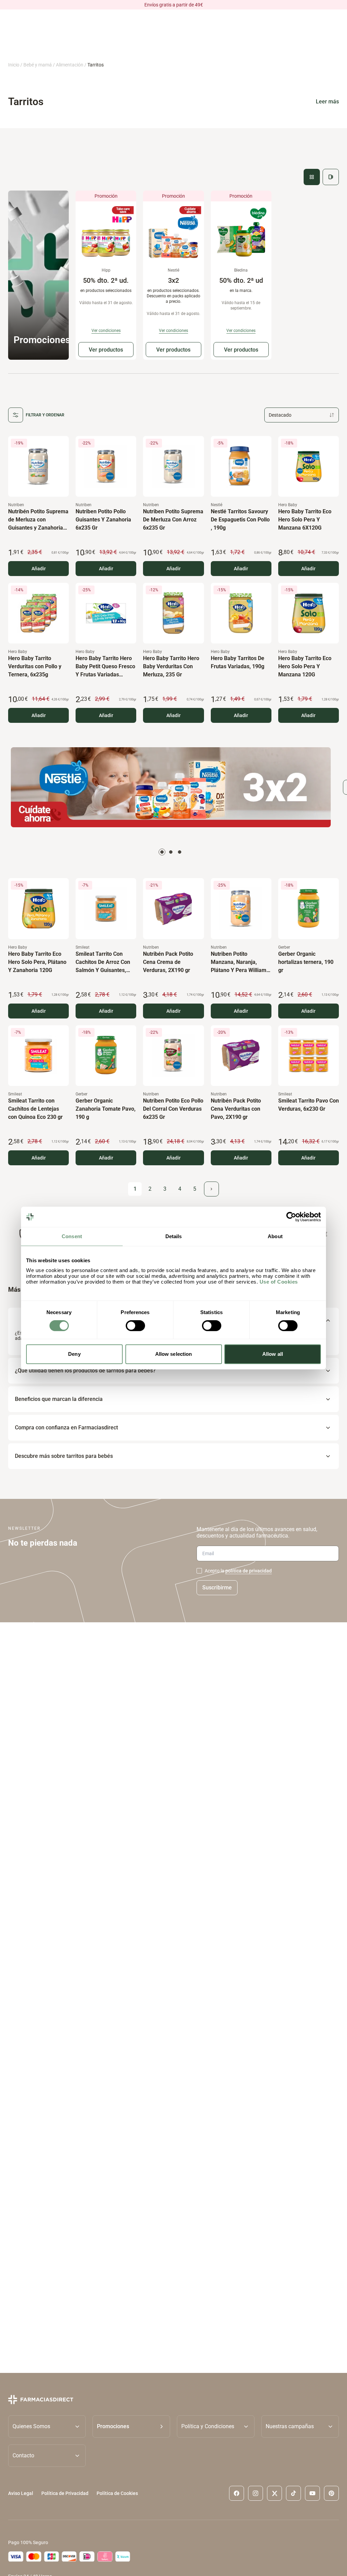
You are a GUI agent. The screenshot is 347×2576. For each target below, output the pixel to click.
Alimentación (70, 65)
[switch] (135, 1326)
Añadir (39, 569)
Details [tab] (174, 1236)
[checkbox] (199, 1571)
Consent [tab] (72, 1236)
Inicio (14, 65)
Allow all (273, 1354)
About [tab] (275, 1236)
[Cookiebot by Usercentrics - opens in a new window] (291, 1217)
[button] (131, 2426)
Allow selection (174, 1354)
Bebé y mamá (38, 65)
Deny (74, 1354)
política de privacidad (249, 1571)
